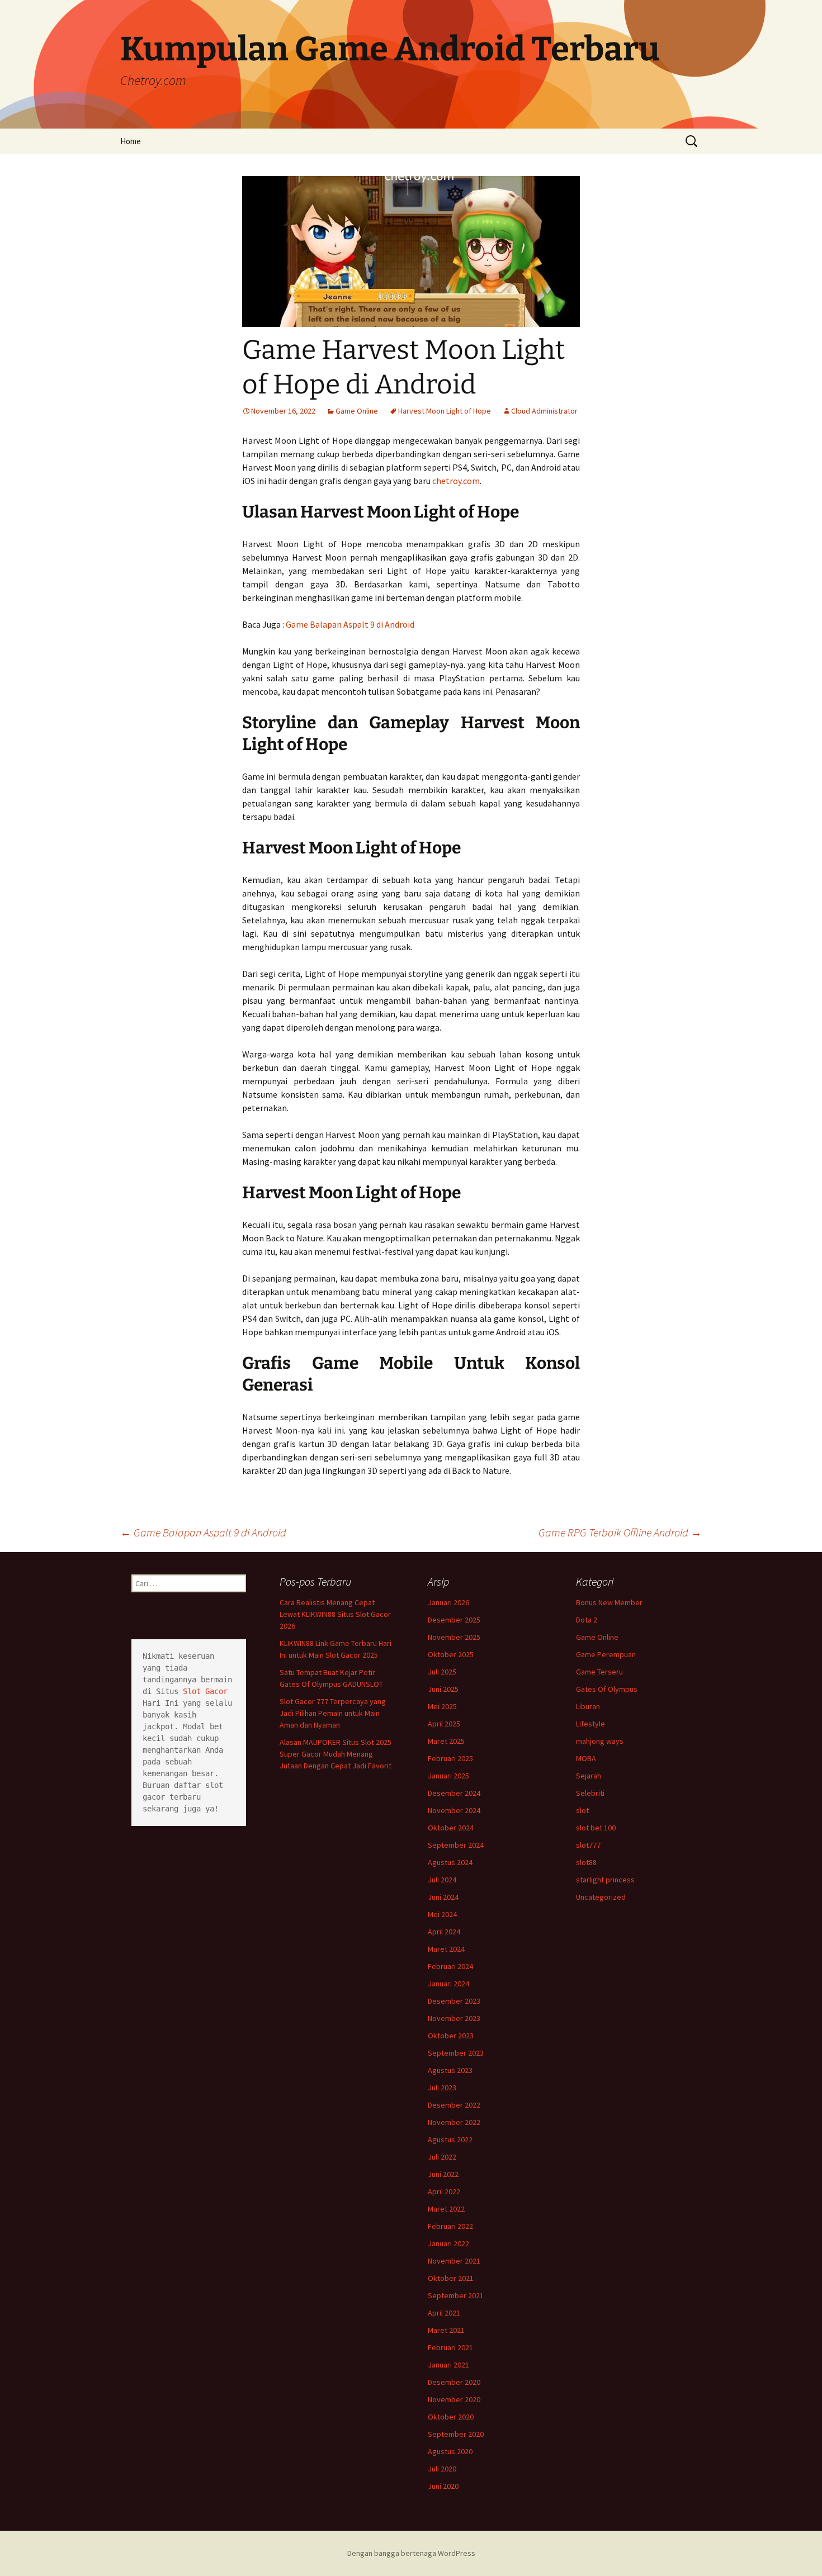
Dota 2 (587, 1620)
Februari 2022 (450, 2226)
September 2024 (456, 1845)
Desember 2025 (454, 1620)
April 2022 (444, 2191)
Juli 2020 (442, 2469)
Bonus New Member (609, 1602)
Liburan (588, 1706)
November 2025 (454, 1637)
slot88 (586, 1862)
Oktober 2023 (451, 2036)
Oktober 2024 (451, 1828)
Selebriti (590, 1793)
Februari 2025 (450, 1758)
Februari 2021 (450, 2347)
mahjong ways (600, 1741)
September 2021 (456, 2295)
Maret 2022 (446, 2209)
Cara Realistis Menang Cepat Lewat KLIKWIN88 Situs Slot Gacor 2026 (335, 1614)
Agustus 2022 (450, 2139)
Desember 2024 (454, 1793)
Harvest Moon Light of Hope (445, 411)
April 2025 (444, 1724)
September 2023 (456, 2053)
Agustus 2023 (450, 2070)
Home (131, 141)
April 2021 (444, 2313)
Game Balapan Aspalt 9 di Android (350, 624)
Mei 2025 (442, 1706)
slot (582, 1810)
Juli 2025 (442, 1672)
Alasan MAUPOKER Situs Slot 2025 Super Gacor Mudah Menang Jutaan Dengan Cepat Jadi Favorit (336, 1754)
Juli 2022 (442, 2157)
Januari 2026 (448, 1602)
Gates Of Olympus (607, 1689)
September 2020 (456, 2434)
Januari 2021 (448, 2365)
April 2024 (444, 1932)
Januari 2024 (448, 1984)
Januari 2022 (448, 2243)
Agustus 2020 (450, 2451)
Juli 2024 (442, 1880)
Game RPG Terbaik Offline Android (620, 1532)
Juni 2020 (443, 2486)
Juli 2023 (442, 2088)
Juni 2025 (443, 1689)
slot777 (588, 1845)
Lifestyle (590, 1724)
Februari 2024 (450, 1966)
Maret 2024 (446, 1949)
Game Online (357, 411)
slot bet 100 (596, 1828)
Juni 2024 (443, 1897)
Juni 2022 (443, 2174)
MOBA (586, 1758)
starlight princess (605, 1880)
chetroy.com (456, 481)
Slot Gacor (205, 1691)
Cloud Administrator (544, 411)
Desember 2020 (454, 2382)
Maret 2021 (446, 2330)
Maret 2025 (446, 1741)
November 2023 (454, 2018)
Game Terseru (599, 1672)
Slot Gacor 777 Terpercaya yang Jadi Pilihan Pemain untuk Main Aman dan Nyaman (333, 1713)
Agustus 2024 (450, 1862)
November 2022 (454, 2122)
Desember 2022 (454, 2105)
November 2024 (454, 1810)
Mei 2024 (442, 1914)
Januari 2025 (448, 1776)
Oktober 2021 (451, 2278)
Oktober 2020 (451, 2417)
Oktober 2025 (451, 1654)
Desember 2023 (454, 2001)
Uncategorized (601, 1897)
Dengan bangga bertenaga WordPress (411, 2553)
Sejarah (589, 1776)
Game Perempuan (606, 1654)
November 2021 (454, 2261)
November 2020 (454, 2399)
